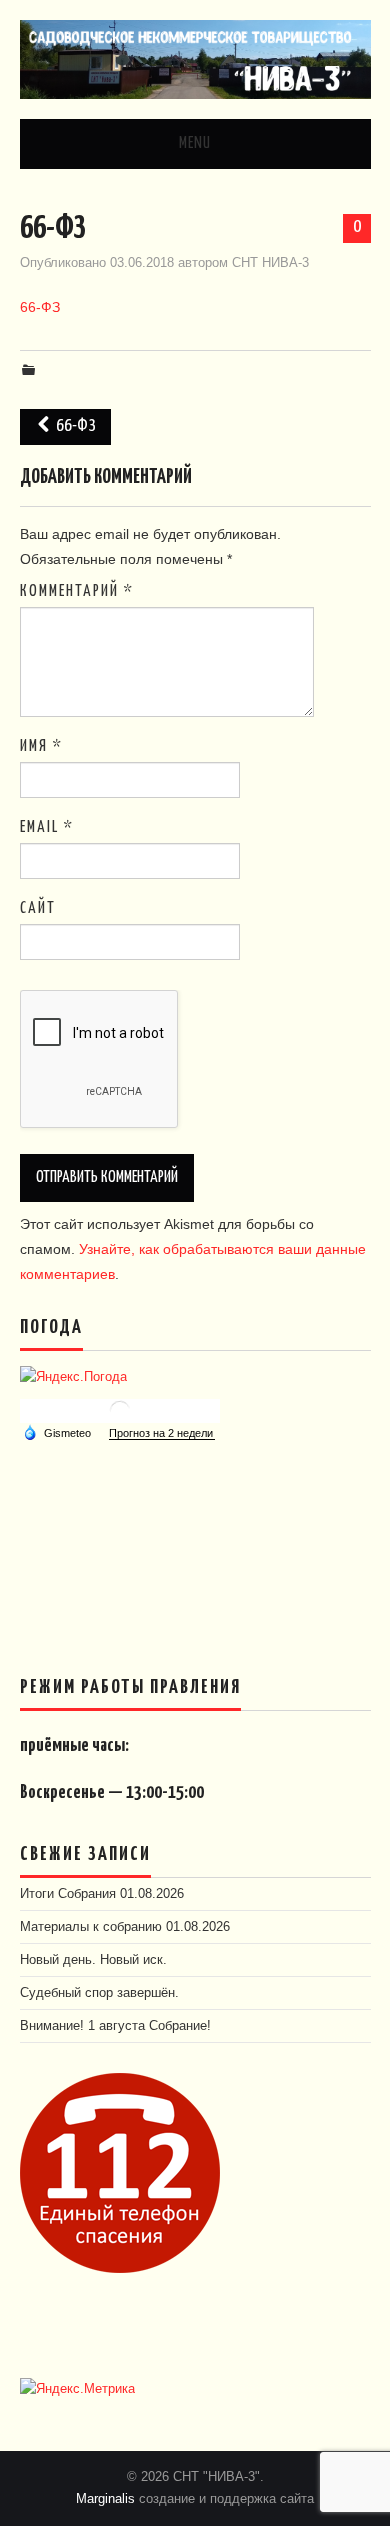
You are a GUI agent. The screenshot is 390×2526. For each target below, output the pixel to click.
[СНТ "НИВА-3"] (195, 58)
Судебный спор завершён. (99, 1993)
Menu (195, 143)
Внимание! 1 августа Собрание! (115, 2026)
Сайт (38, 908)
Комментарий (77, 591)
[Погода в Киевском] (120, 1409)
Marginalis (105, 2499)
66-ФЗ (40, 307)
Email (47, 827)
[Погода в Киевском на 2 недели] (162, 1433)
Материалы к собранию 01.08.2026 (125, 1927)
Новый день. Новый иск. (93, 1960)
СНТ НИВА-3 (270, 263)
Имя (41, 746)
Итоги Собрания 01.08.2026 (102, 1894)
